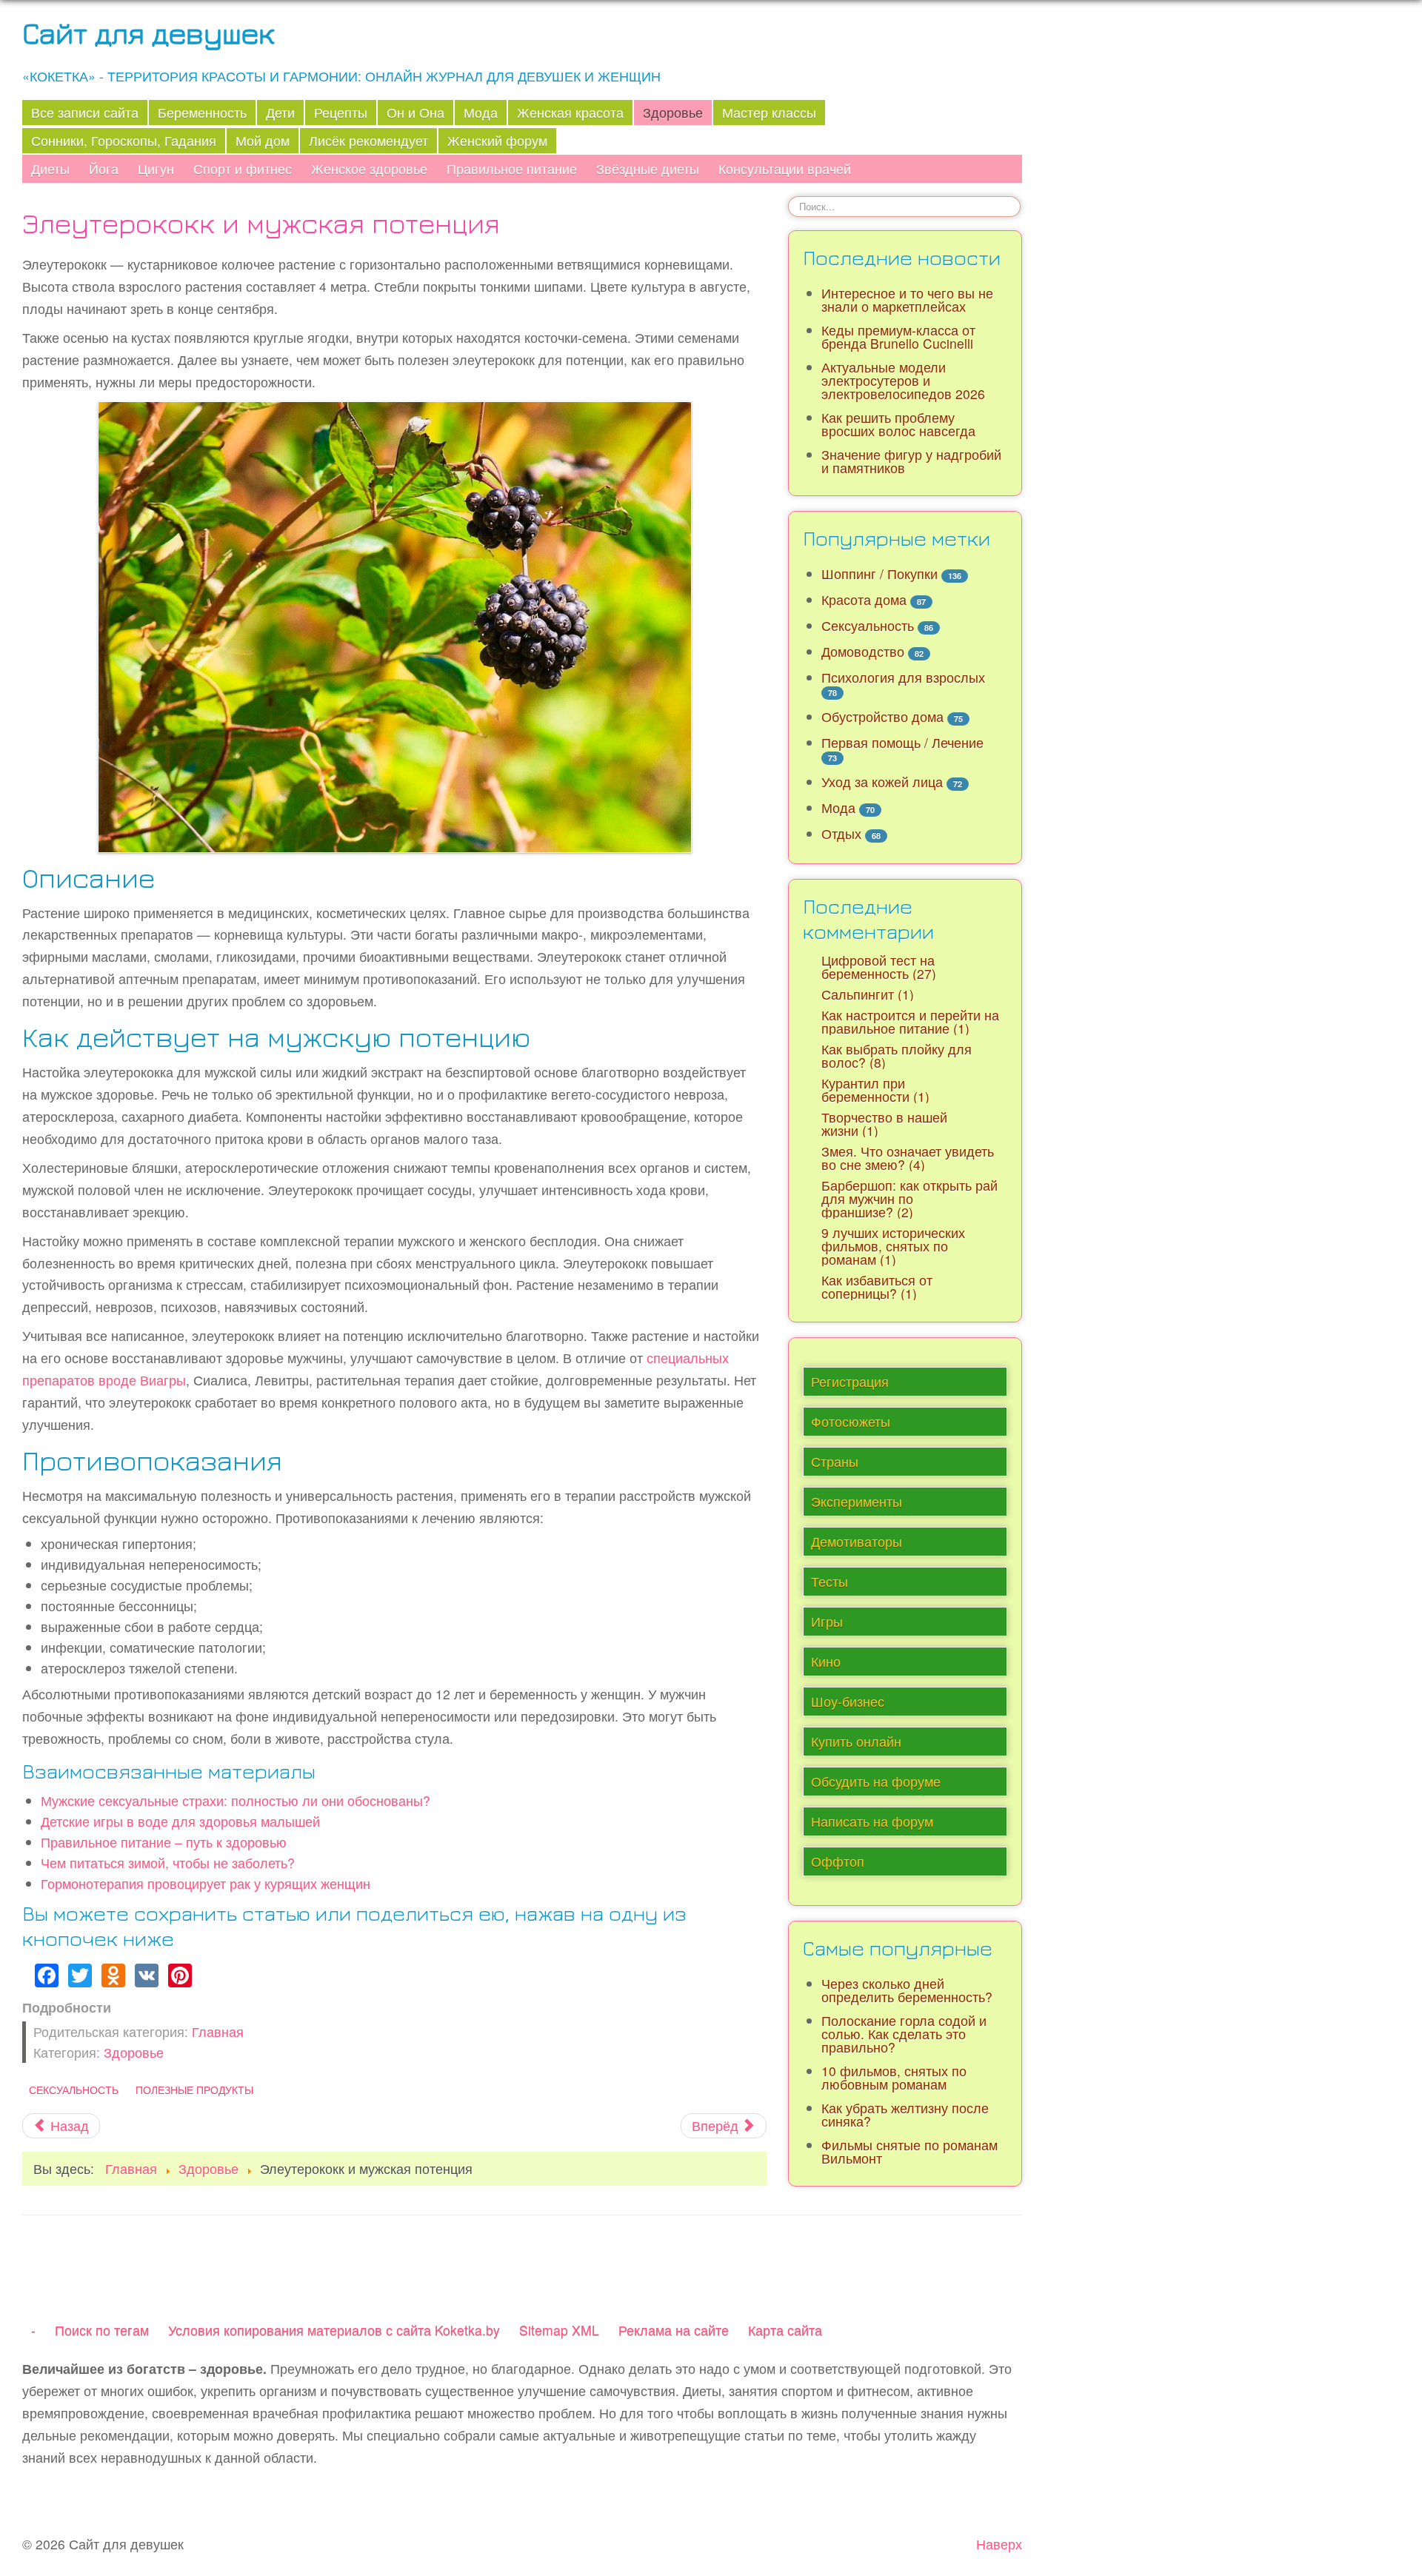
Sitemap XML (559, 2330)
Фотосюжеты (851, 1421)
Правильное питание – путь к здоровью (164, 1842)
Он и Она (415, 112)
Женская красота (570, 112)
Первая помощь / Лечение (902, 742)
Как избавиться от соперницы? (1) (877, 1287)
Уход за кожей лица (882, 782)
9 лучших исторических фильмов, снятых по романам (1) (893, 1246)
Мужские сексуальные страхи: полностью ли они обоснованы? (236, 1800)
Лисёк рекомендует (368, 140)
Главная (218, 2031)
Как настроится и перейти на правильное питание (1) (910, 1021)
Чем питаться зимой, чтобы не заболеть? (168, 1863)
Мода (481, 112)
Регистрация (850, 1381)
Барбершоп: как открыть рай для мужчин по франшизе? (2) (909, 1198)
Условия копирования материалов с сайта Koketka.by (334, 2330)
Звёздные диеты (648, 168)
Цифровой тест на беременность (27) (879, 967)
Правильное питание (512, 168)
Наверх (999, 2544)
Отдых (841, 833)
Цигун (156, 168)
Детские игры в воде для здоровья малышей (180, 1821)
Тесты (829, 1581)
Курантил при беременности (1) (875, 1090)
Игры (827, 1621)
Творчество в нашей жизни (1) (884, 1124)
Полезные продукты (194, 2090)
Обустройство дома (882, 716)
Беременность (202, 112)
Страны (835, 1461)
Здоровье (673, 112)
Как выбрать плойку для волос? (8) (897, 1056)
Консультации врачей (785, 168)
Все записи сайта (85, 112)
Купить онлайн (856, 1741)
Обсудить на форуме (876, 1781)
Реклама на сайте (674, 2330)
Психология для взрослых (903, 677)
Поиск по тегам (102, 2330)
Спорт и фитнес (243, 168)
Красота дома (864, 599)
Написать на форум (872, 1821)
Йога (104, 168)
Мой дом (263, 140)
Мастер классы (769, 112)
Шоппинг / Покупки (879, 573)
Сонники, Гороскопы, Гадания (124, 140)
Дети (280, 112)
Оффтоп (838, 1861)
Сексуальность (74, 2090)
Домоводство (863, 651)
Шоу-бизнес (848, 1701)
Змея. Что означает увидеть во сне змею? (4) (908, 1158)
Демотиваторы (857, 1541)
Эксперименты (857, 1501)
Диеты (50, 168)
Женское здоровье (369, 168)
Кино (826, 1661)
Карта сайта (785, 2330)
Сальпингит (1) (868, 994)
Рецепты (341, 112)
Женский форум (497, 140)
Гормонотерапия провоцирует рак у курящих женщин (206, 1883)
